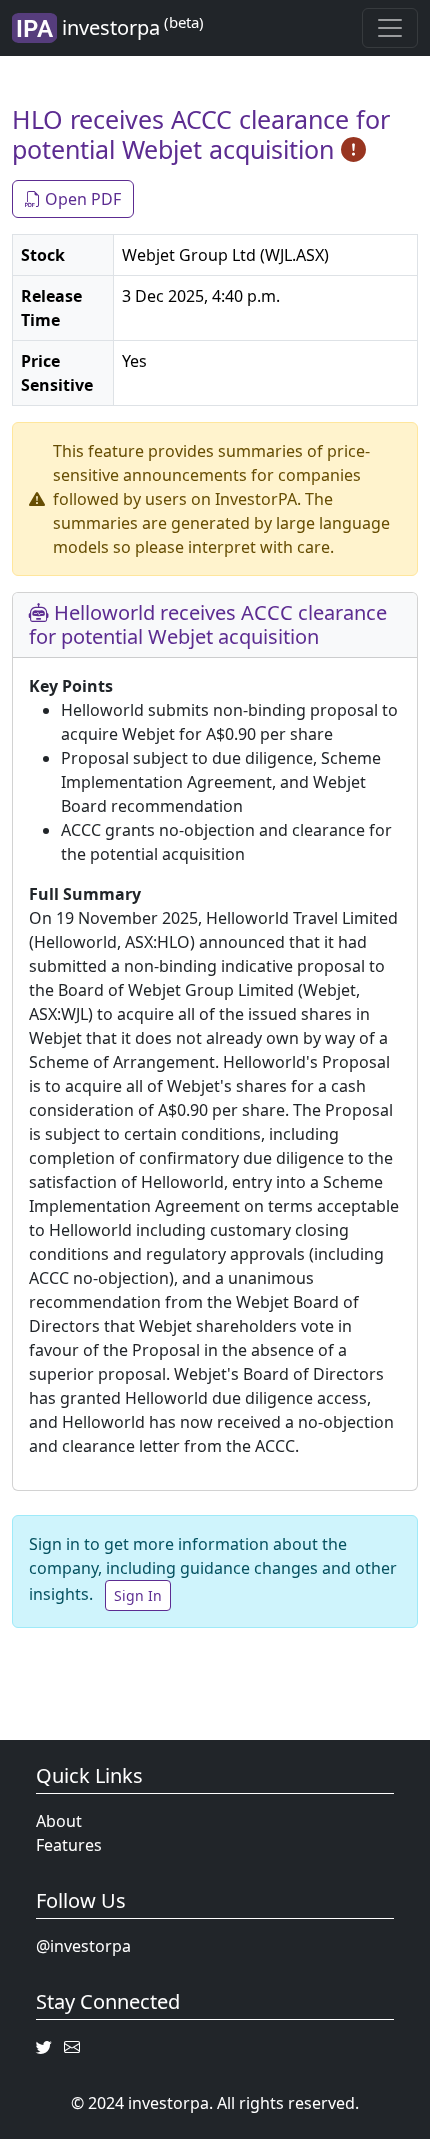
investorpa (130, 27)
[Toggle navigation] (390, 28)
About (59, 1821)
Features (69, 1845)
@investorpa (83, 1946)
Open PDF (81, 199)
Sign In (138, 1595)
